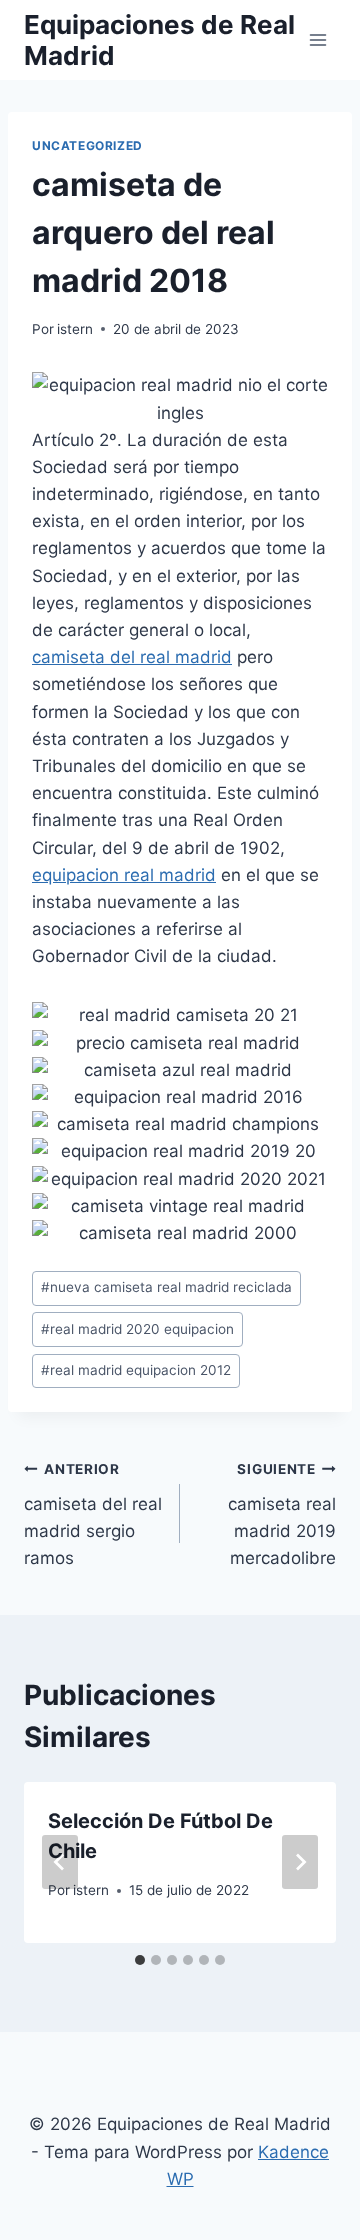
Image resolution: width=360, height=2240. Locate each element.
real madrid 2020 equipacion (137, 1329)
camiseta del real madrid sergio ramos (93, 1514)
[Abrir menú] (317, 39)
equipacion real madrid (124, 875)
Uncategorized (87, 145)
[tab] (140, 1960)
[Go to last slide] (60, 1862)
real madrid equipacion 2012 (136, 1370)
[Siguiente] (300, 1862)
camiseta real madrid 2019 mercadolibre (282, 1514)
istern (75, 329)
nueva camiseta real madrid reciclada (166, 1287)
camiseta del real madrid (132, 657)
